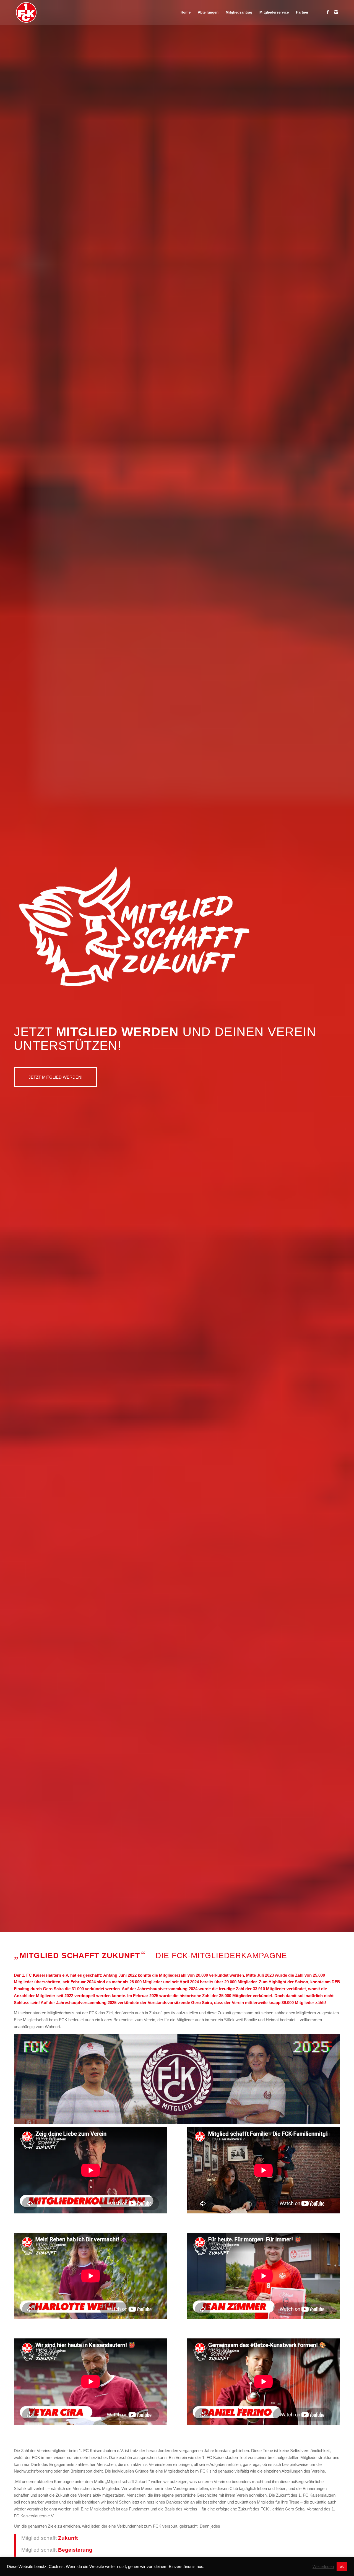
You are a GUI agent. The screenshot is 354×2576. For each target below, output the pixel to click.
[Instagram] (336, 12)
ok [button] (342, 2566)
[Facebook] (328, 12)
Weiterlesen (323, 2567)
